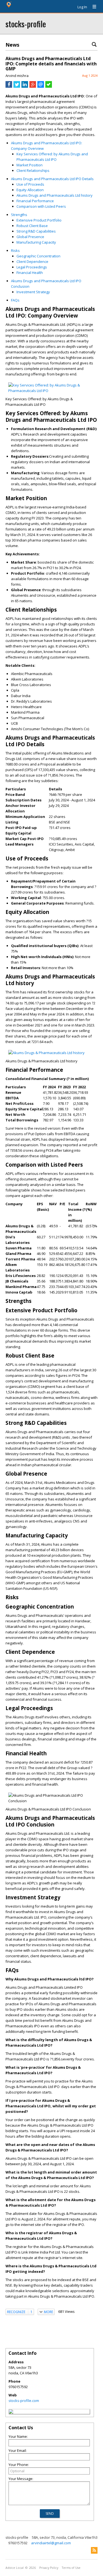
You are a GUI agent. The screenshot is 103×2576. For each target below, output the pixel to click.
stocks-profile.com (24, 2401)
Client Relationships (33, 170)
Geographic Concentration (38, 256)
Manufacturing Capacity (36, 242)
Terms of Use (71, 2568)
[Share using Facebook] (9, 86)
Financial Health (30, 273)
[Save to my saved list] (49, 86)
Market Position (30, 165)
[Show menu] (92, 7)
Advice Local (15, 2568)
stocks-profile (26, 24)
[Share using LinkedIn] (25, 86)
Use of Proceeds (30, 184)
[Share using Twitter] (17, 86)
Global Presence (30, 237)
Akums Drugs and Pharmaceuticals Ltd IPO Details (52, 179)
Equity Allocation (30, 190)
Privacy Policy (49, 2568)
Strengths (19, 215)
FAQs (15, 300)
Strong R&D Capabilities (36, 231)
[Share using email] (41, 86)
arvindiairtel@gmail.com (51, 2543)
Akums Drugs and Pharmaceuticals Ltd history (55, 195)
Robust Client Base (32, 226)
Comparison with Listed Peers (41, 206)
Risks (15, 250)
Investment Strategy (33, 292)
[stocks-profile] (11, 2412)
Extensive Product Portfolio (39, 220)
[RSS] (94, 2550)
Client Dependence (32, 262)
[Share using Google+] (33, 86)
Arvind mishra (17, 76)
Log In (82, 7)
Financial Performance (35, 201)
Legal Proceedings (32, 267)
